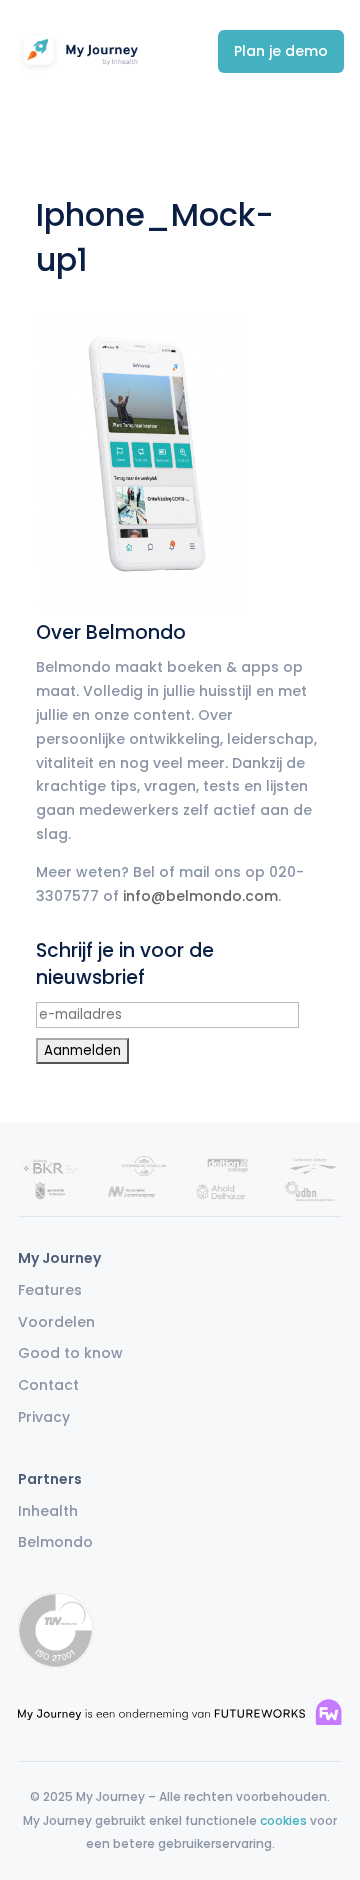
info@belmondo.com (200, 896)
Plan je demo (281, 51)
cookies (283, 1820)
